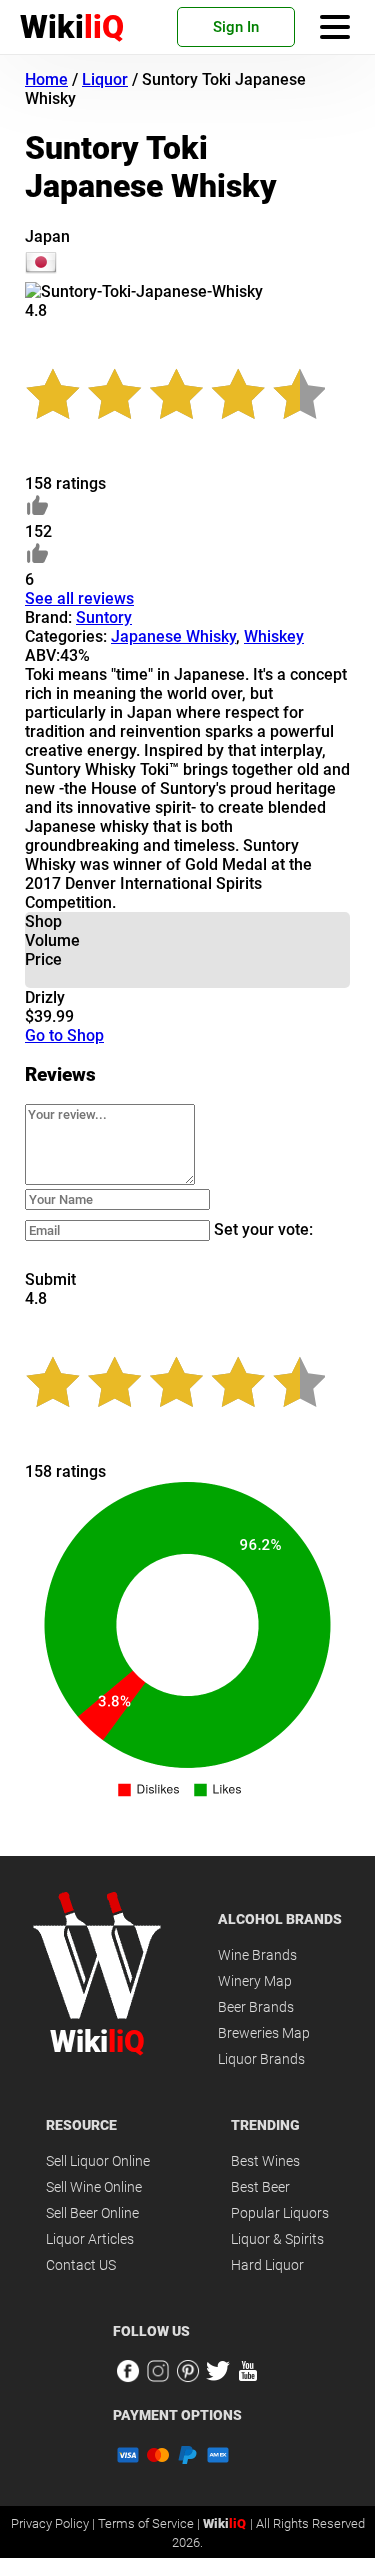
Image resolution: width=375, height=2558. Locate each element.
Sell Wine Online (94, 2187)
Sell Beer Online (92, 2213)
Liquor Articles (90, 2239)
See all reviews (79, 598)
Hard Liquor (267, 2265)
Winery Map (255, 1981)
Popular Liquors (280, 2213)
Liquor (105, 79)
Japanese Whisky (173, 636)
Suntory (104, 617)
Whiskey (274, 636)
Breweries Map (264, 2033)
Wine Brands (257, 1955)
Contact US (81, 2265)
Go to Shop (64, 1035)
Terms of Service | (150, 2523)
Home (46, 79)
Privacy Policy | (54, 2523)
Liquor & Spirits (277, 2239)
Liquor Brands (261, 2059)
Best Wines (265, 2161)
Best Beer (260, 2187)
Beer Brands (256, 2007)
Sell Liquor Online (98, 2161)
